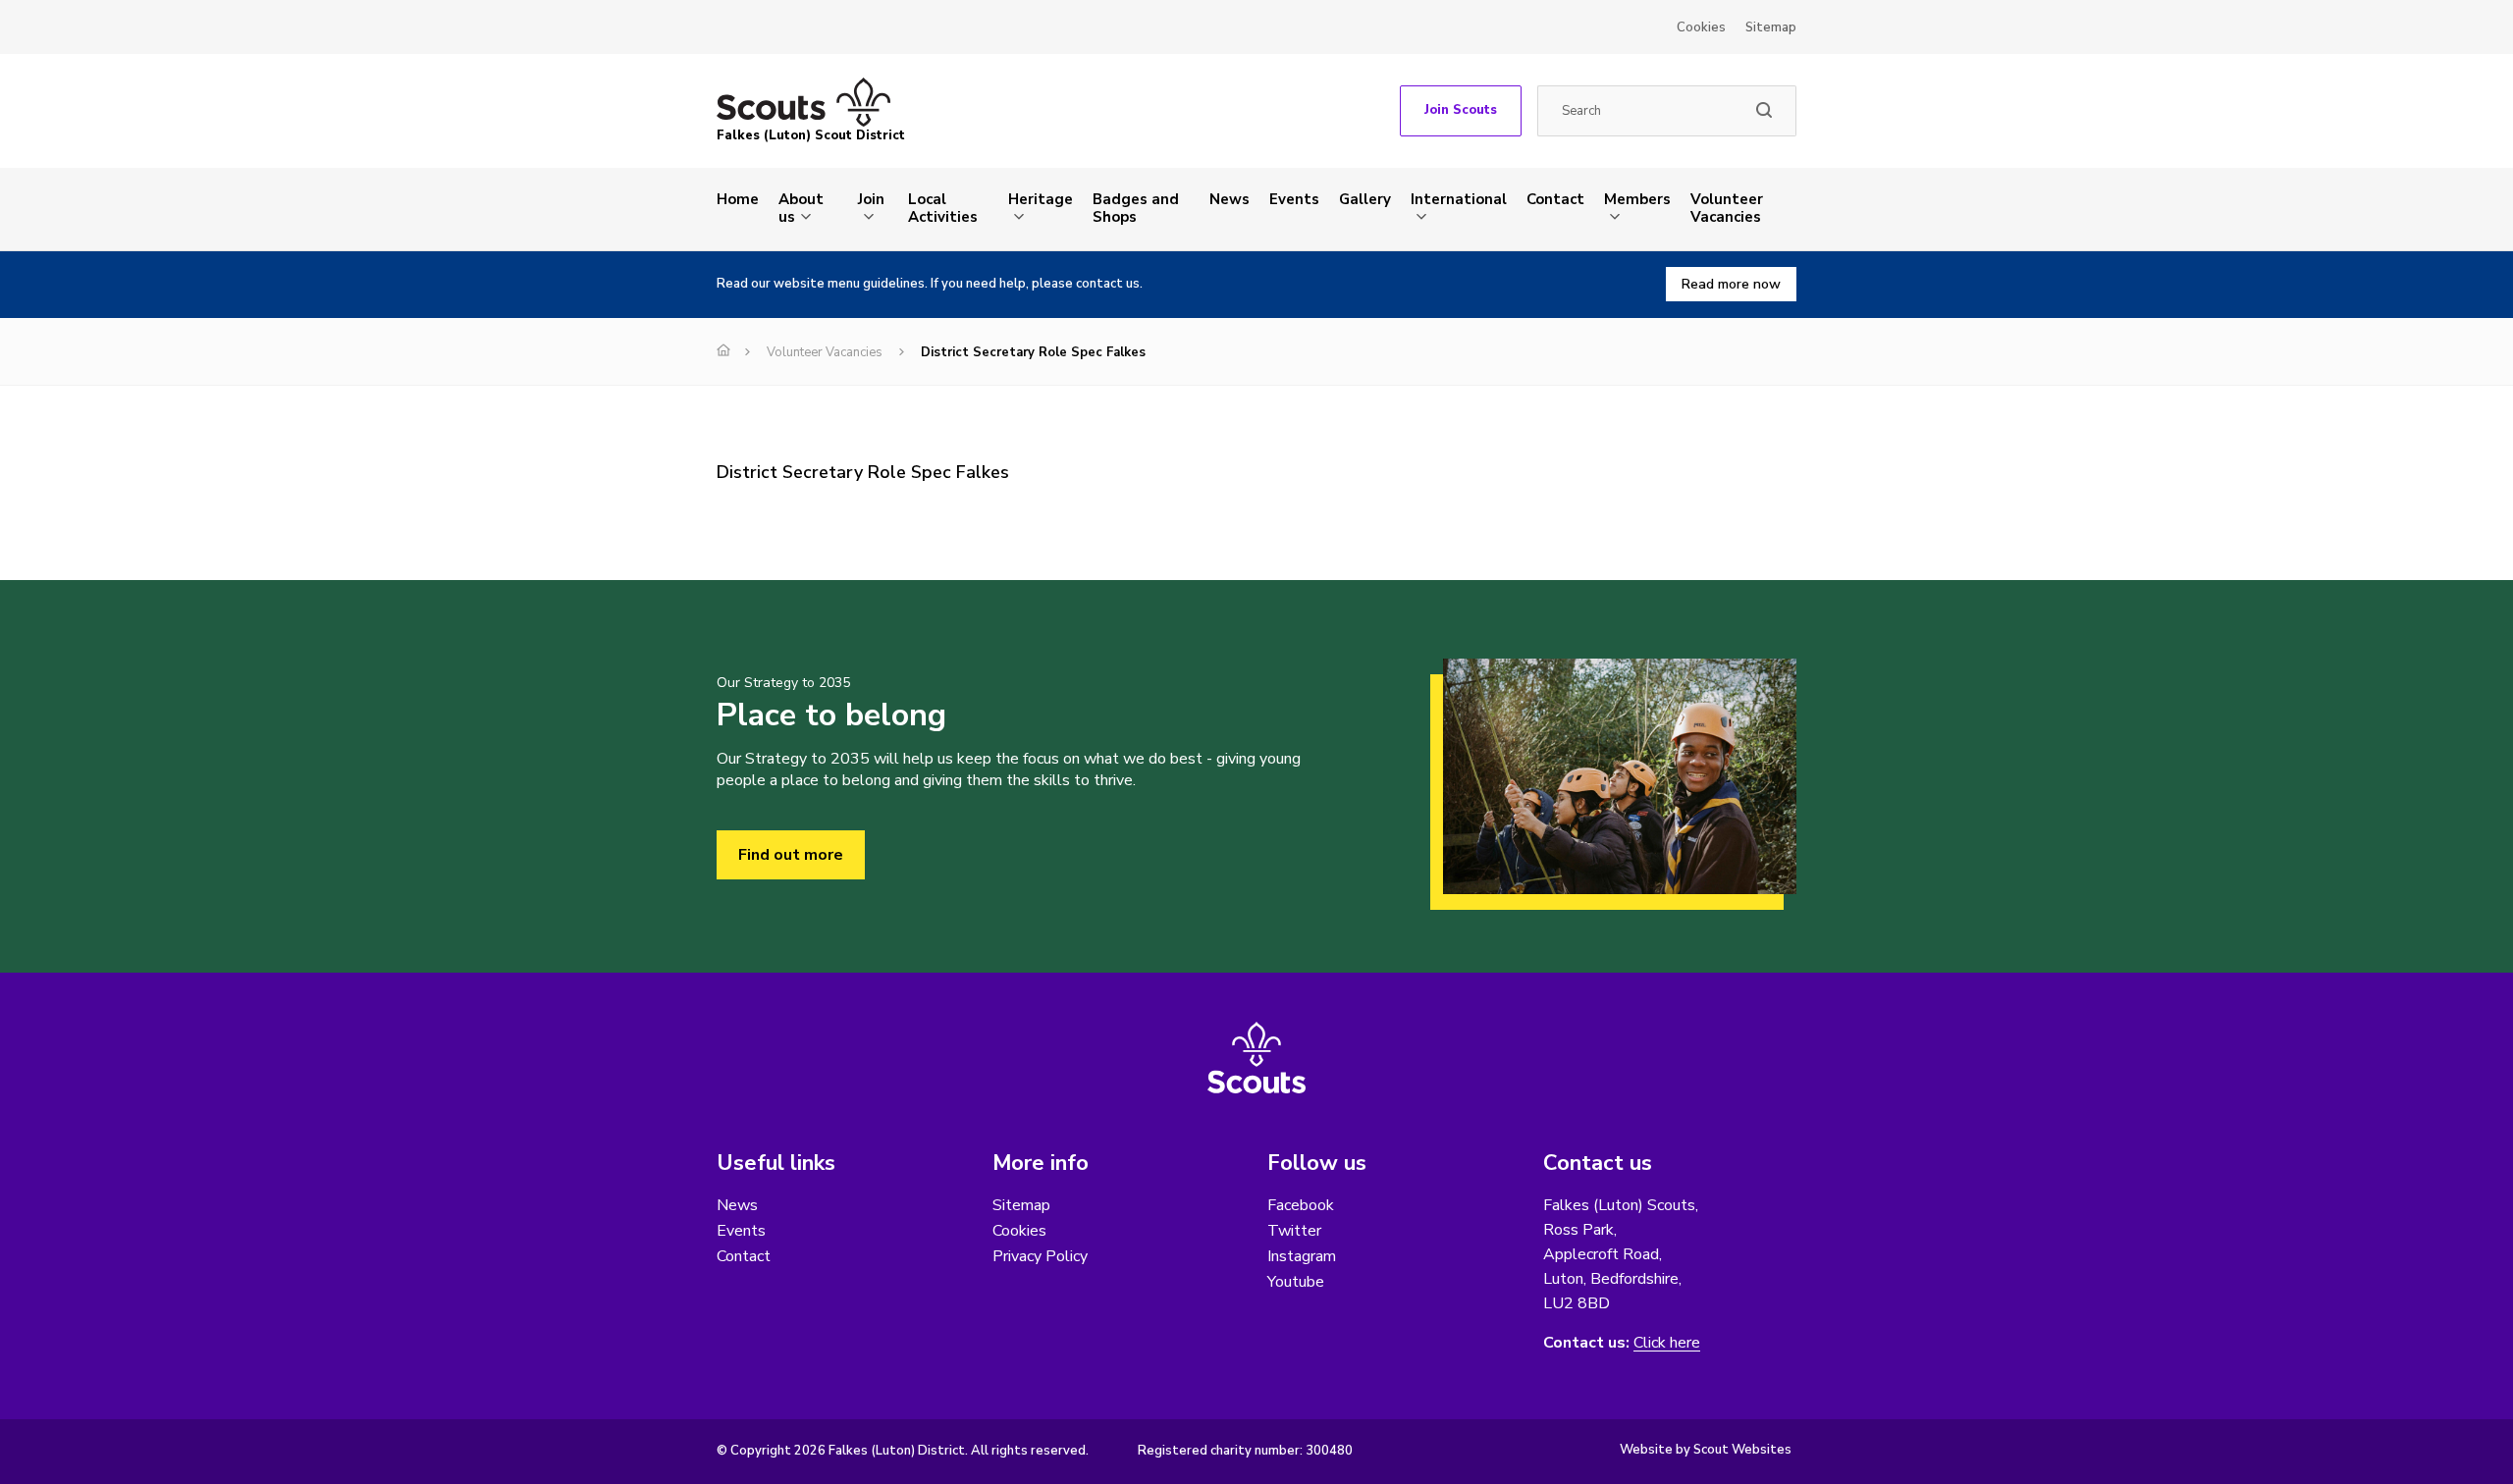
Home (738, 199)
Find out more (791, 855)
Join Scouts (1461, 110)
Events (1294, 199)
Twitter (1294, 1231)
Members (1637, 199)
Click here (1667, 1343)
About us (801, 208)
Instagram (1302, 1256)
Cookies (1701, 27)
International (1459, 199)
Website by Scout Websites (1706, 1450)
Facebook (1301, 1205)
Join (871, 199)
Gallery (1365, 199)
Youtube (1296, 1282)
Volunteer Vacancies (1727, 208)
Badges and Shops (1136, 208)
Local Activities (943, 208)
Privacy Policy (1040, 1256)
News (1230, 199)
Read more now (1731, 284)
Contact (1555, 199)
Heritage (1041, 199)
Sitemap (1771, 27)
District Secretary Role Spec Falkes (863, 472)
